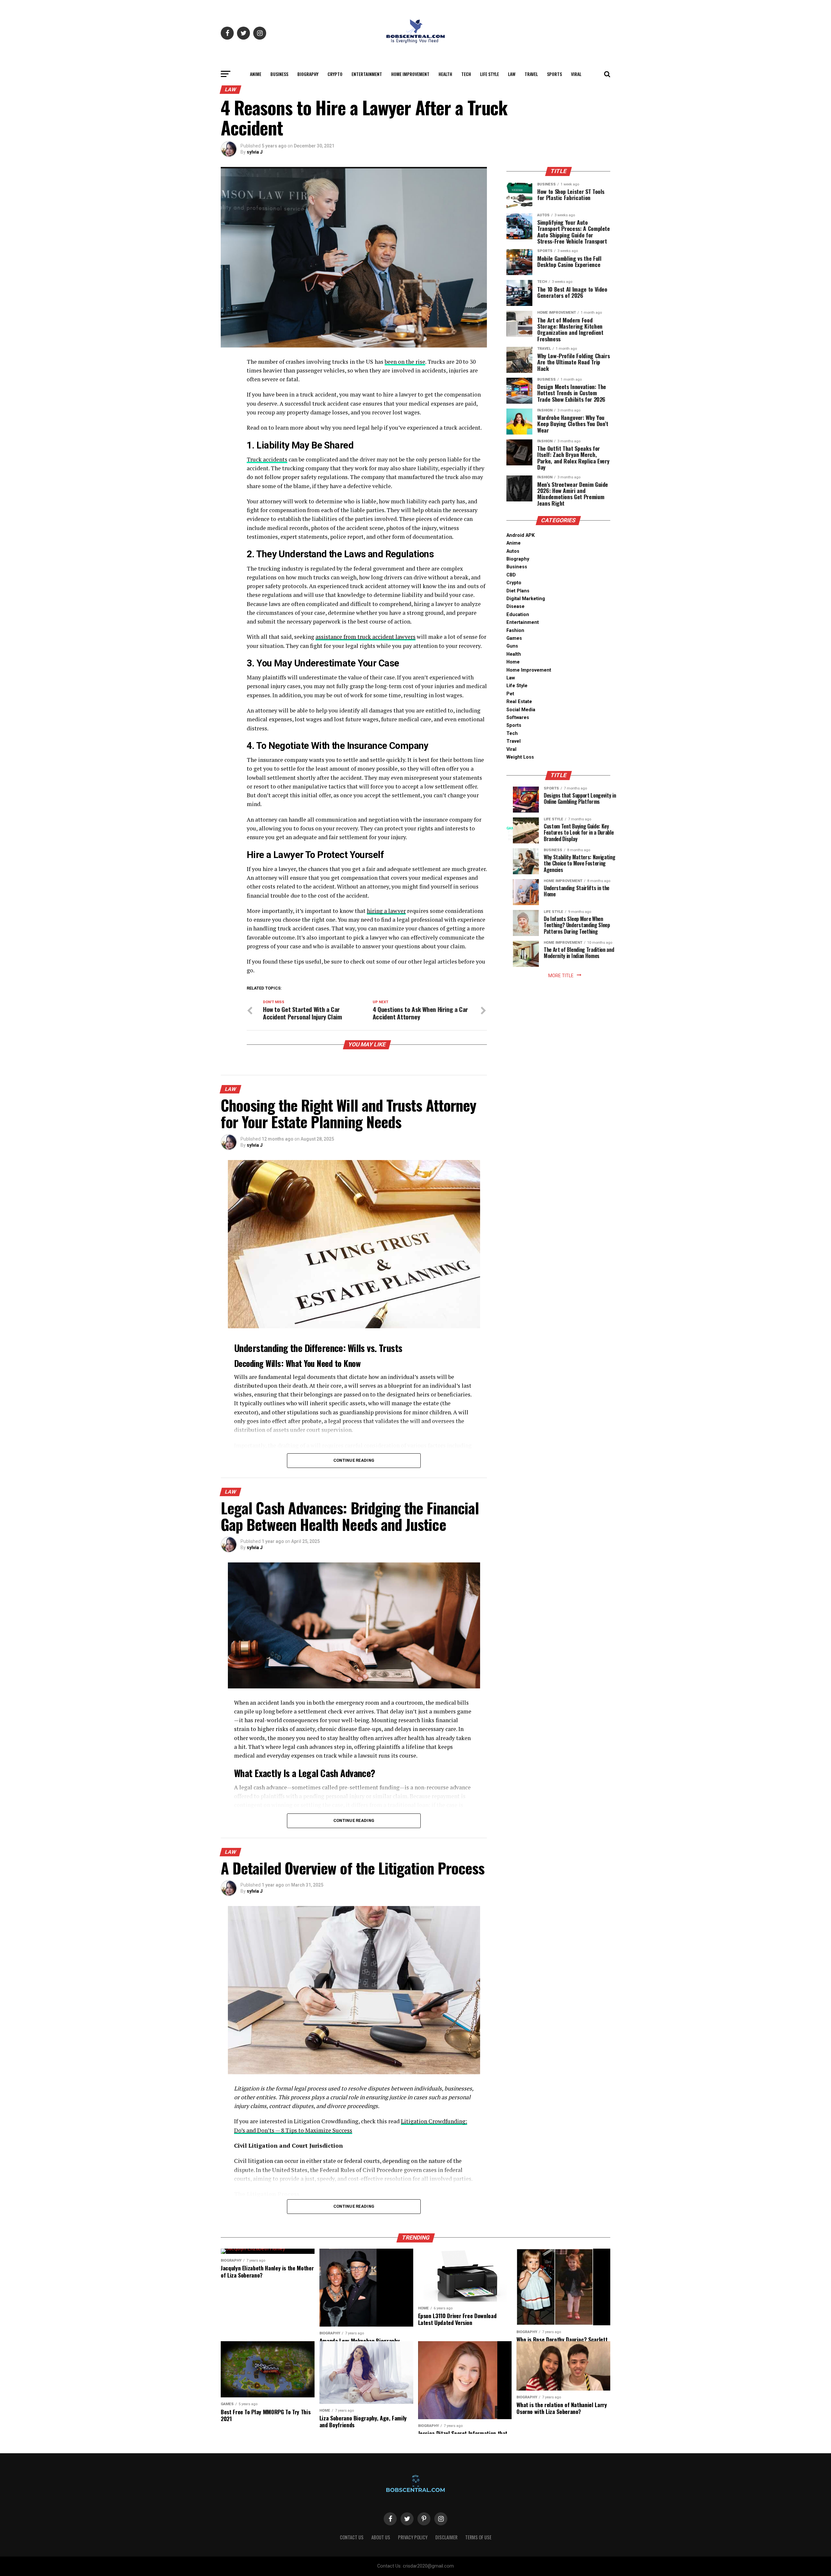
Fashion (515, 631)
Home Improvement (410, 74)
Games (514, 638)
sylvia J (255, 152)
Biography (308, 74)
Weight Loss (520, 757)
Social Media (521, 710)
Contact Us (352, 2537)
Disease (515, 606)
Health (445, 74)
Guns (512, 646)
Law (512, 74)
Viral (576, 74)
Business (279, 74)
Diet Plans (518, 591)
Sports (554, 74)
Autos (513, 551)
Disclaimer (446, 2537)
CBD (511, 575)
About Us (381, 2537)
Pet (510, 694)
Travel (531, 74)
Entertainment (367, 74)
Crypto (335, 74)
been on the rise (405, 362)
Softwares (518, 718)
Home (513, 662)
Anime (256, 74)
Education (518, 615)
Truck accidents (267, 459)
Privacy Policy (413, 2537)
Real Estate (519, 702)
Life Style (490, 74)
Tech (466, 74)
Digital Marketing (526, 599)
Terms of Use (478, 2537)
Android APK (521, 535)
